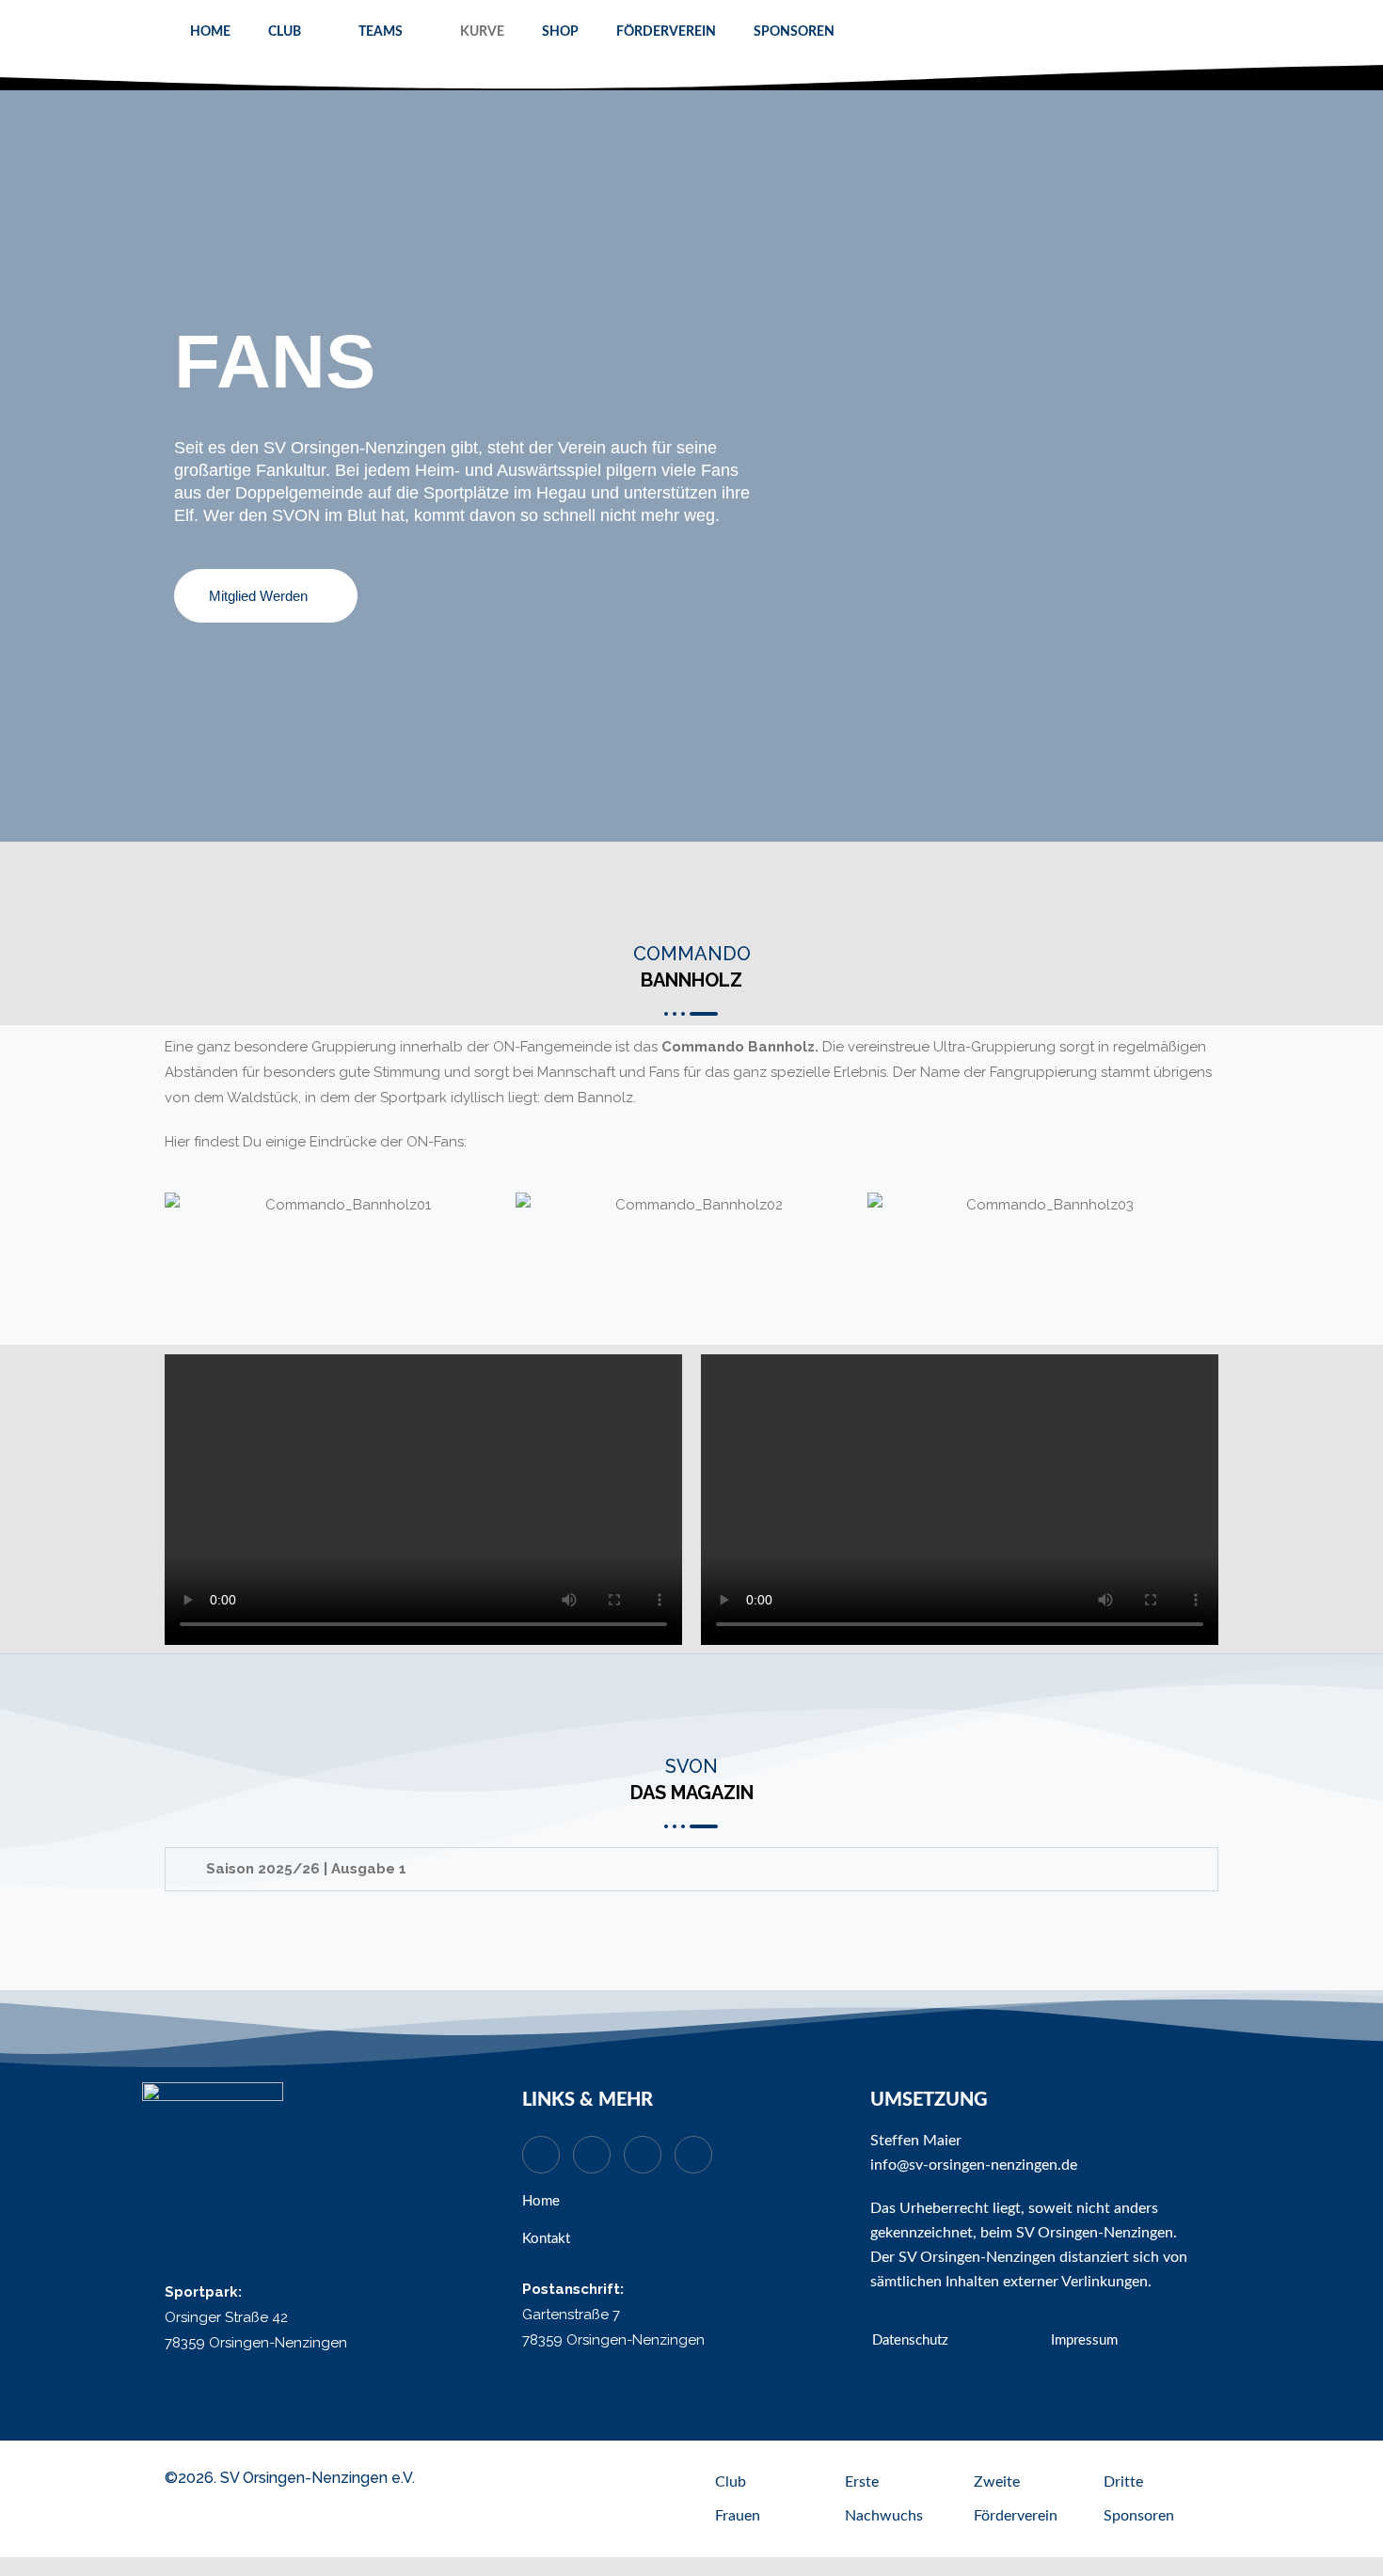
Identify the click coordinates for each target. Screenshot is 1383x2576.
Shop (560, 32)
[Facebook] (693, 2155)
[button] (183, 1205)
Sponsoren (794, 32)
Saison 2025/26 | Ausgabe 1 (306, 1869)
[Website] (541, 2155)
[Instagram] (643, 2155)
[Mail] (592, 2155)
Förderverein (666, 32)
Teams (381, 32)
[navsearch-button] (1197, 33)
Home (210, 32)
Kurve (482, 32)
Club (285, 32)
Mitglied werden (258, 596)
